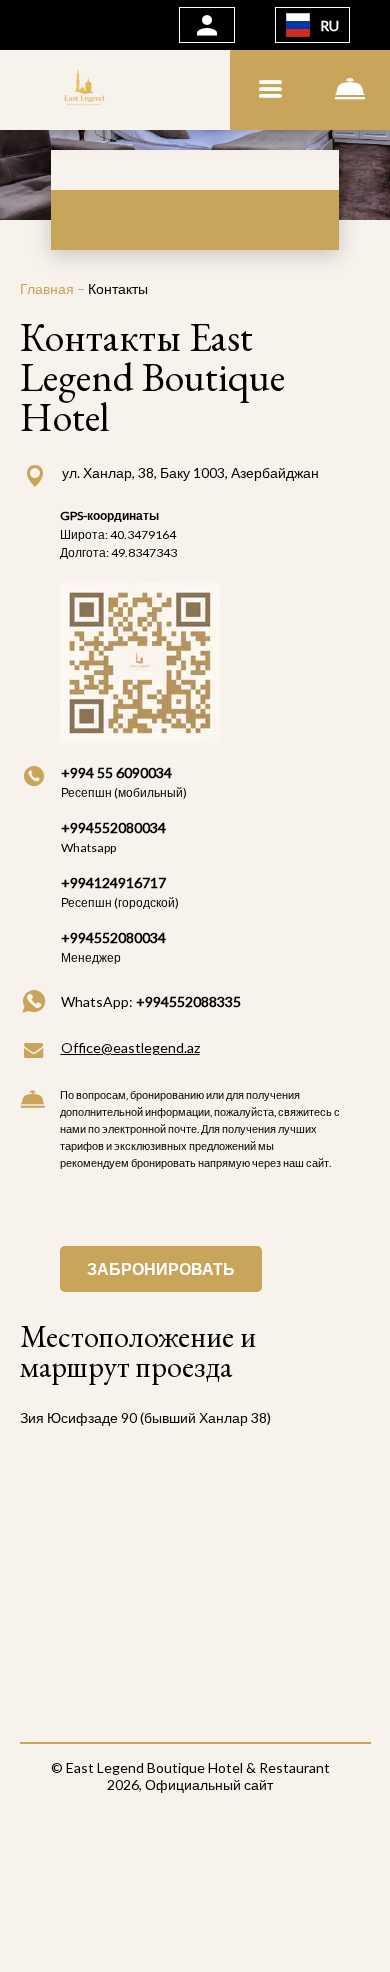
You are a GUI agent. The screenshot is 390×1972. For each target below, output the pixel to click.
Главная (48, 288)
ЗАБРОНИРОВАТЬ (161, 1268)
